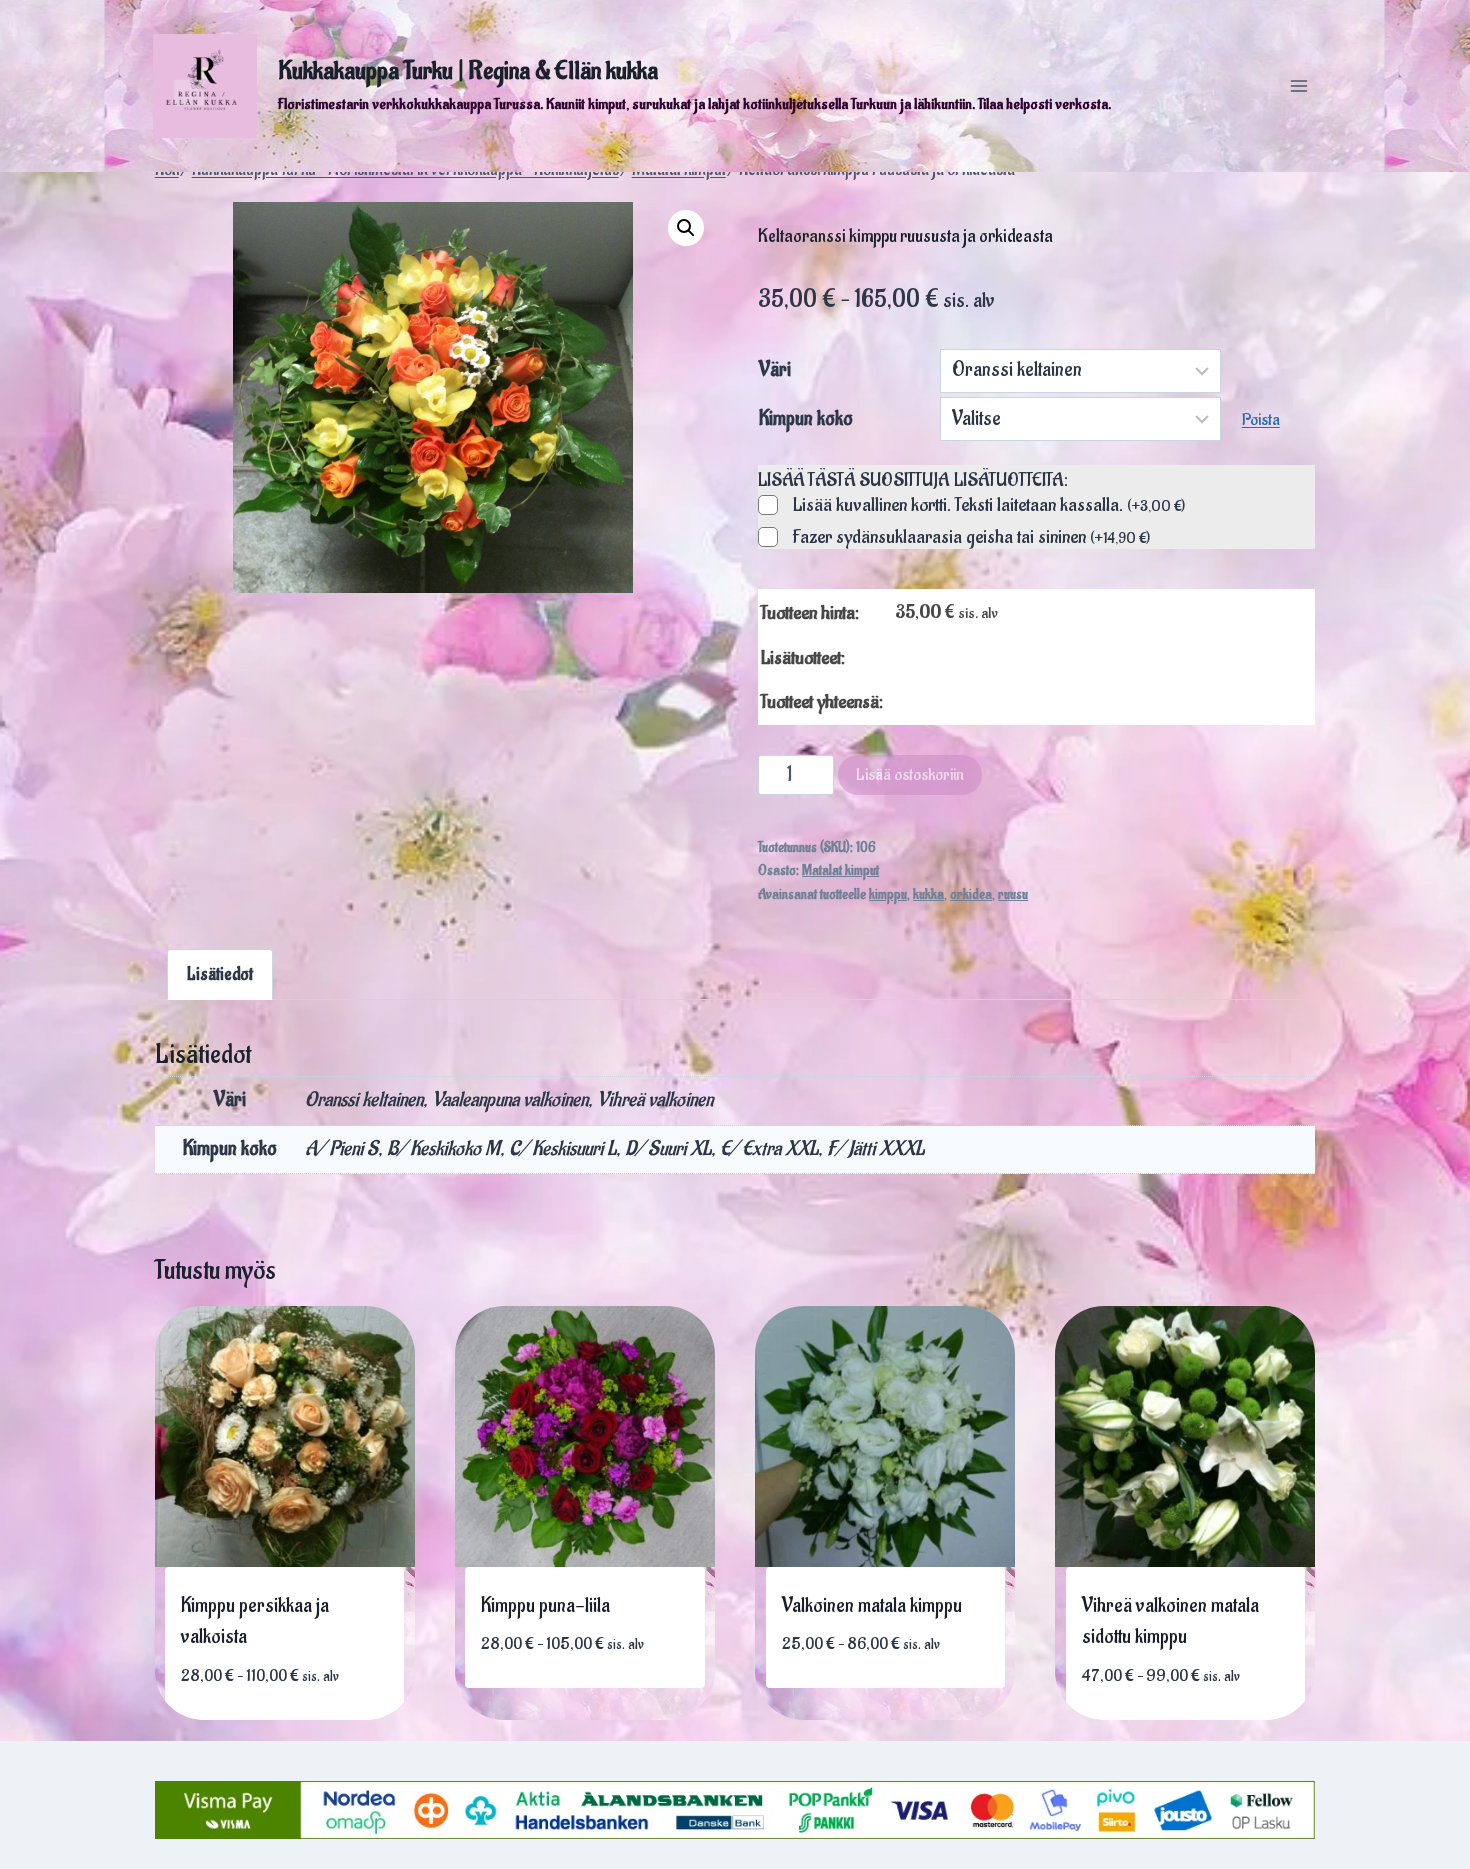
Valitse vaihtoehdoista (276, 1702)
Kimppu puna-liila (545, 1606)
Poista (1261, 420)
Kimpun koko (806, 419)
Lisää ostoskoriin (910, 775)
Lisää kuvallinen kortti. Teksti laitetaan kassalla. (989, 506)
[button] (686, 228)
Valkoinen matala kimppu (872, 1606)
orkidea (971, 895)
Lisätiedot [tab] (220, 974)
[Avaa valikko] (1298, 85)
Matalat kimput (840, 871)
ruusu (1013, 895)
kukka (928, 895)
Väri (775, 370)
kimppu (888, 895)
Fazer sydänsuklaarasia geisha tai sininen (971, 538)
